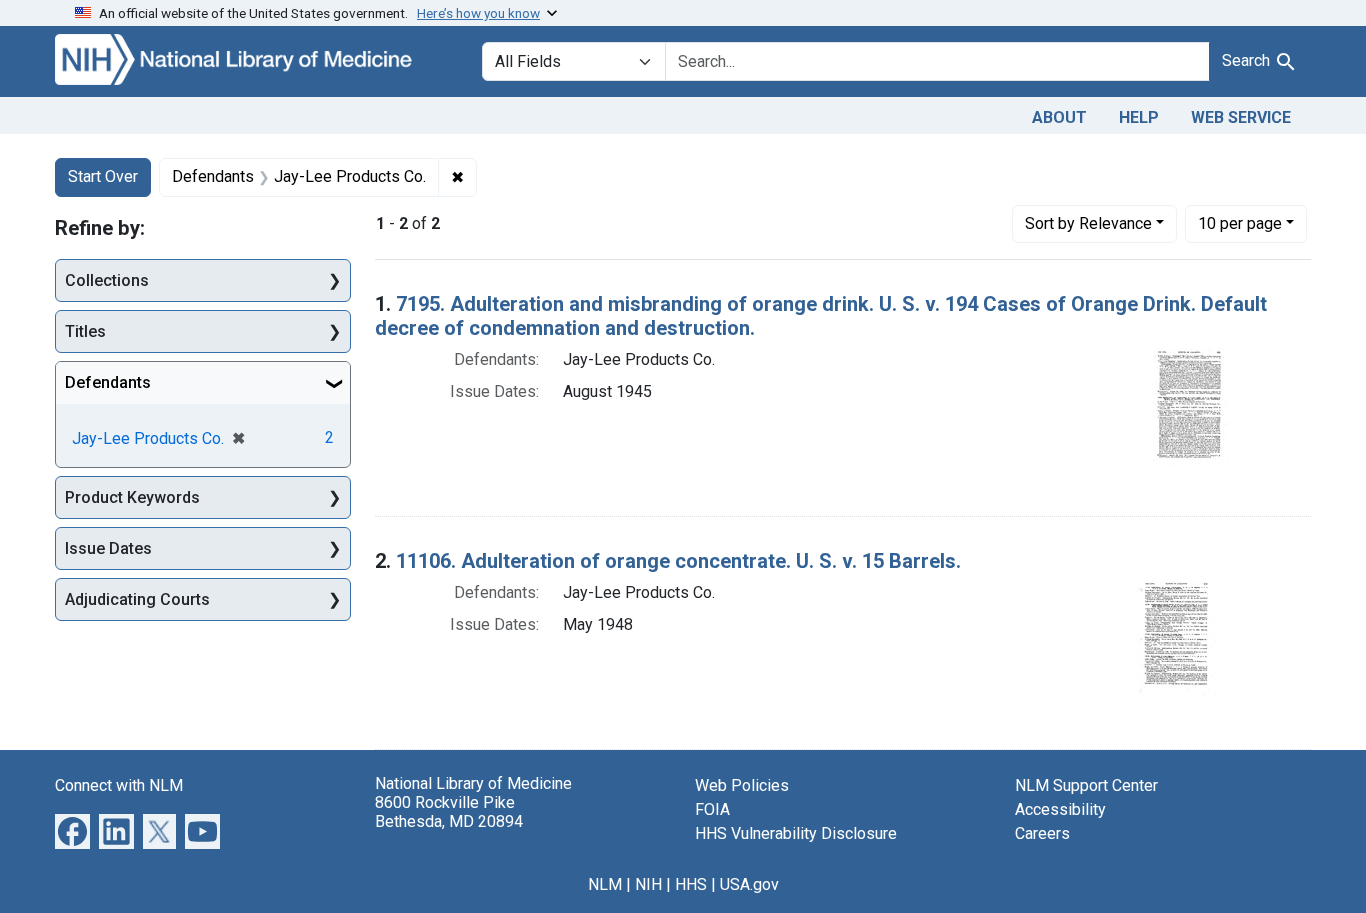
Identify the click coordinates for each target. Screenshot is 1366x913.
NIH (648, 884)
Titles (85, 331)
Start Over (103, 176)
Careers (1042, 833)
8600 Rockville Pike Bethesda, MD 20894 (449, 812)
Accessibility (1060, 809)
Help (1139, 117)
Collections (107, 280)
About (1059, 117)
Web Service (1241, 117)
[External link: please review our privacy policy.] (72, 829)
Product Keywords (132, 497)
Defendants (108, 382)
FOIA (712, 809)
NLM (605, 884)
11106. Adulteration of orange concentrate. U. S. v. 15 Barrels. (678, 561)
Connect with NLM (119, 785)
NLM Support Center (1086, 785)
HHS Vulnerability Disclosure (796, 833)
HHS (691, 884)
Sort (1088, 223)
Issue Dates (108, 548)
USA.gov (749, 884)
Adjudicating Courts (137, 599)
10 (1240, 223)
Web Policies (742, 785)
